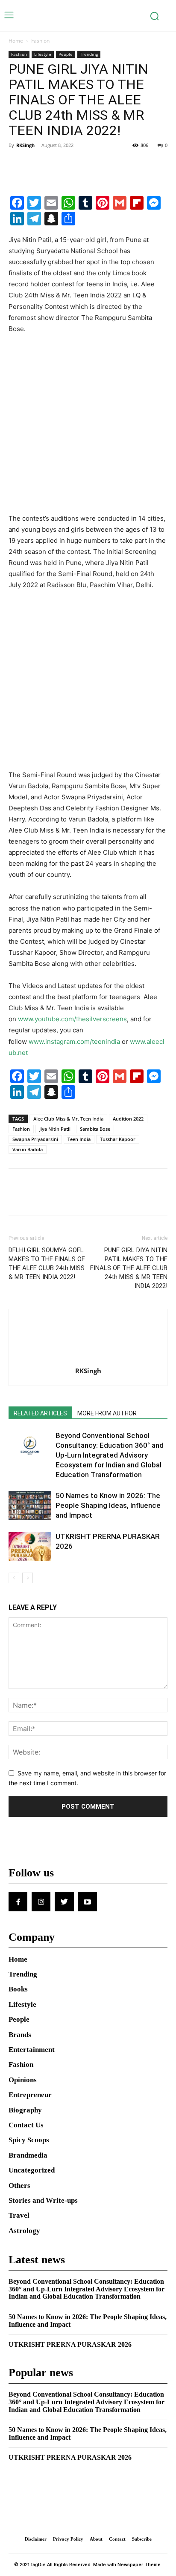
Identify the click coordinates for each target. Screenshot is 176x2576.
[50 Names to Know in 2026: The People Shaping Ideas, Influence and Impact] (30, 1506)
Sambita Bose (95, 1129)
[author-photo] (88, 1359)
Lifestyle (43, 54)
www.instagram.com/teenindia (74, 1042)
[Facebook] (17, 164)
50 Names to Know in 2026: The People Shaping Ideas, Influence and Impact (108, 1505)
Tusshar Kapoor (118, 1139)
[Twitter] (37, 164)
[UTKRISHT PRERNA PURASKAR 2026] (30, 1546)
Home (16, 41)
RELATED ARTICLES (40, 1413)
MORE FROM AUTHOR (107, 1413)
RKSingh (25, 145)
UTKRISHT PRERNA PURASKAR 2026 (70, 2344)
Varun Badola (28, 1149)
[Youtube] (88, 1902)
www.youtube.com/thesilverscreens (72, 1019)
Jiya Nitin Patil (55, 1129)
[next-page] (28, 1578)
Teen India (79, 1139)
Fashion (40, 41)
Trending (89, 54)
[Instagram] (41, 1902)
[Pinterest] (56, 164)
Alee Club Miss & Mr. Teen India (68, 1119)
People (66, 54)
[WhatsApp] (76, 164)
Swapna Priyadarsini (35, 1139)
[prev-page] (14, 1578)
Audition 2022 (128, 1119)
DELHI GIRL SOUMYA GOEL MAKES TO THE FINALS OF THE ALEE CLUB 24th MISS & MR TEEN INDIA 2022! (47, 1264)
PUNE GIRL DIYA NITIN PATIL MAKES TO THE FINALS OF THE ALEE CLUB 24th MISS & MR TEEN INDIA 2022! (129, 1268)
